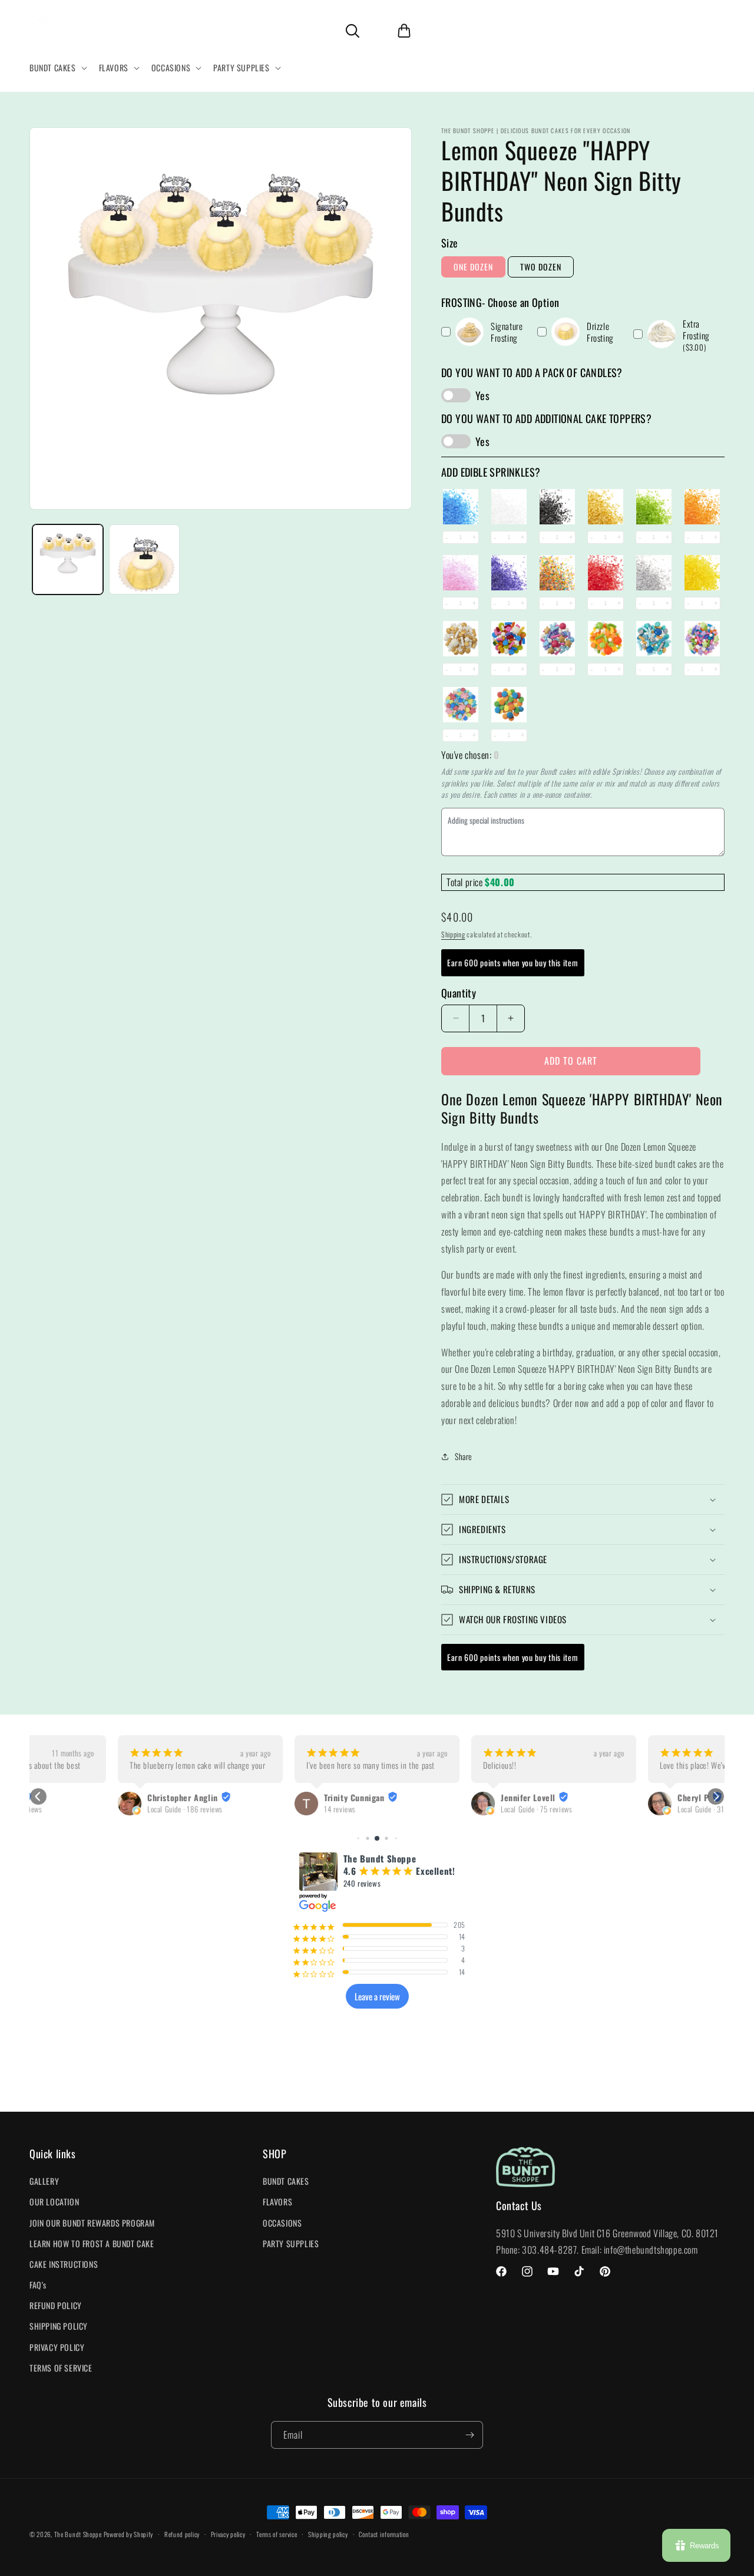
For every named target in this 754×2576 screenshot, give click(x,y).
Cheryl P (605, 1798)
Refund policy (182, 2534)
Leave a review (377, 1996)
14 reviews (252, 1809)
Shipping (453, 934)
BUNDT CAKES (286, 2181)
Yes (482, 395)
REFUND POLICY (56, 2305)
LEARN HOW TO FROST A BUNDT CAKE (92, 2243)
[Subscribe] (469, 2435)
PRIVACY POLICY (57, 2347)
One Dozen (473, 267)
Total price (466, 882)
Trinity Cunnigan (266, 1798)
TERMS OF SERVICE (61, 2368)
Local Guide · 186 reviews (97, 1809)
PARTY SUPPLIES (291, 2243)
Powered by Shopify (129, 2534)
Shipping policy (328, 2534)
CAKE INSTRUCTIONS (64, 2264)
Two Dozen (541, 267)
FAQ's (38, 2285)
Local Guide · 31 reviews (625, 1809)
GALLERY (44, 2181)
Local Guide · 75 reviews (448, 1809)
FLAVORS (277, 2202)
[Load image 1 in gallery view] (68, 560)
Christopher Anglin (94, 1798)
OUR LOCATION (54, 2202)
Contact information (384, 2534)
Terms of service (277, 2534)
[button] (57, 68)
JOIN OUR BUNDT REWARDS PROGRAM (92, 2223)
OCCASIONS (282, 2223)
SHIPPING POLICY (59, 2326)
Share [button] (464, 1456)
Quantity (459, 993)
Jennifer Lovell (440, 1798)
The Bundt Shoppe (79, 2534)
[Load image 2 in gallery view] (144, 560)
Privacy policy (228, 2534)
